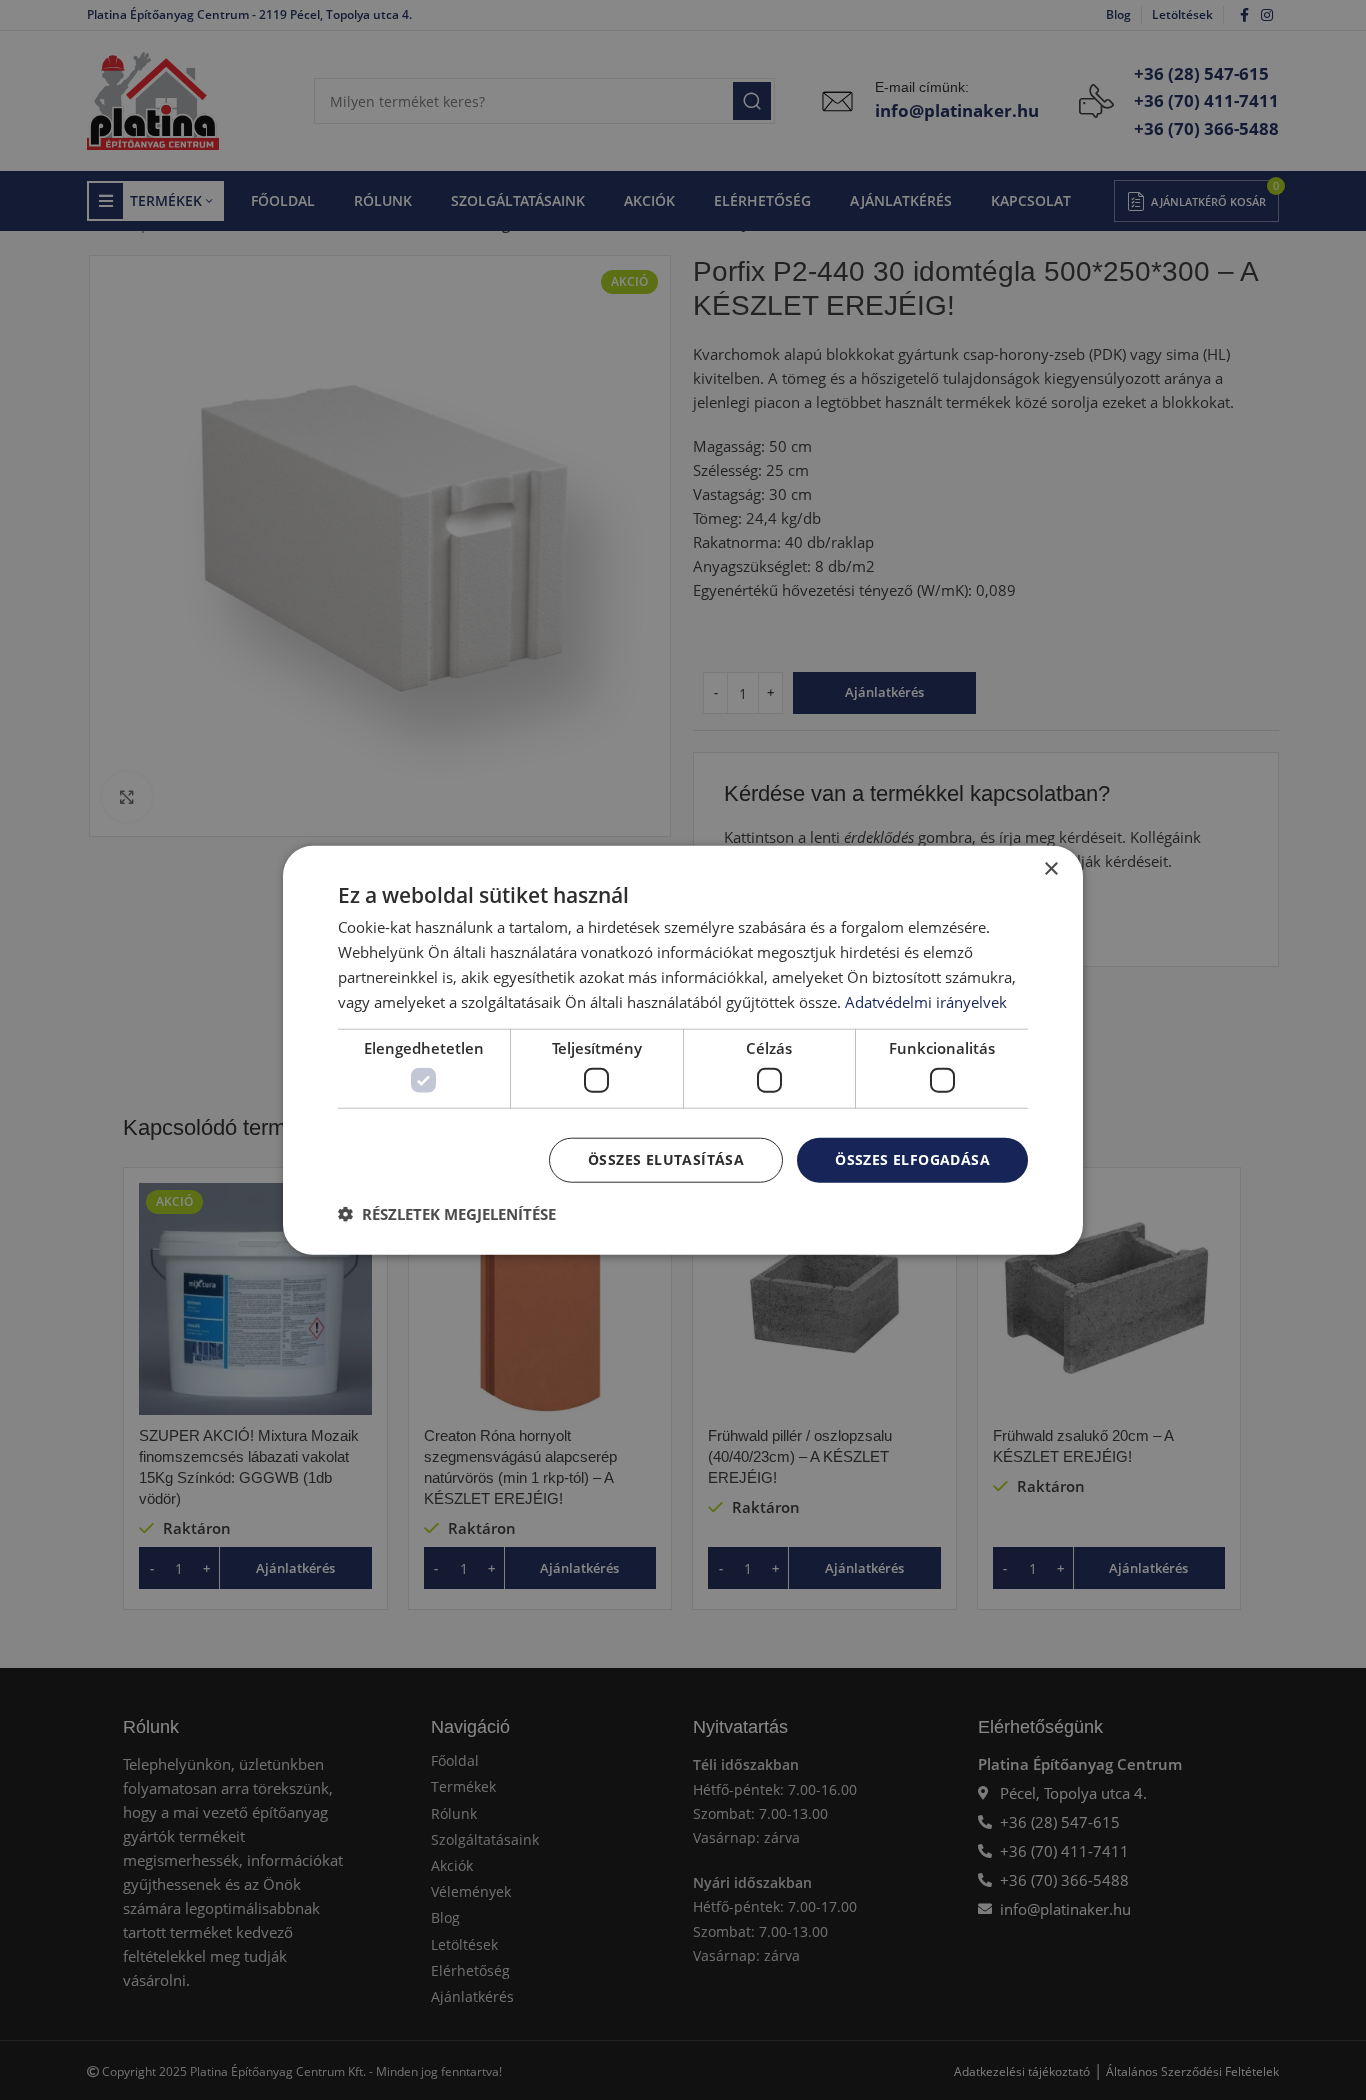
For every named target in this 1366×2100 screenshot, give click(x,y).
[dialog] (683, 1050)
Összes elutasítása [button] (666, 1159)
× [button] (1050, 869)
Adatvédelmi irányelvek (926, 1001)
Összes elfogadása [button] (912, 1159)
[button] (447, 1213)
